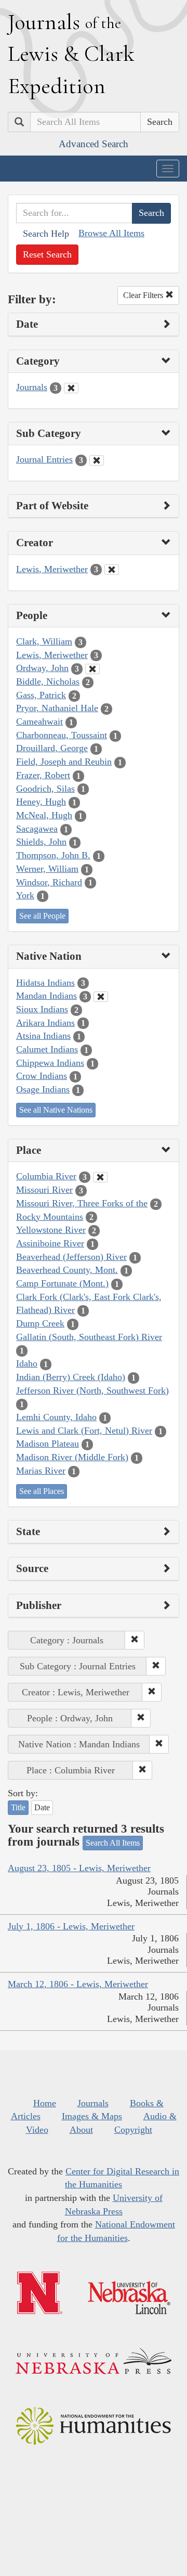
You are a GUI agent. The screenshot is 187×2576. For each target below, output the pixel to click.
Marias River (41, 1471)
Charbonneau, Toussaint (62, 735)
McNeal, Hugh (44, 815)
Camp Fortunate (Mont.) (62, 1283)
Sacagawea (37, 829)
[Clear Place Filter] (100, 1177)
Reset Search (47, 254)
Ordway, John (42, 668)
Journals (32, 387)
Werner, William (47, 869)
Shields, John (41, 842)
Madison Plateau (48, 1444)
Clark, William (44, 641)
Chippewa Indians (50, 1063)
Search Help (46, 234)
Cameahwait (39, 722)
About (81, 2130)
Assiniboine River (50, 1243)
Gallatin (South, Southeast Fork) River (89, 1337)
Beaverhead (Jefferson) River (71, 1257)
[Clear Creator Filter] (112, 570)
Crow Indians (42, 1076)
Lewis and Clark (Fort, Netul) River (84, 1431)
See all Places (42, 1491)
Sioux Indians (42, 1009)
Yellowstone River (51, 1230)
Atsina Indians (43, 1036)
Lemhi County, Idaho (56, 1417)
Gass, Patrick (41, 695)
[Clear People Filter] (92, 669)
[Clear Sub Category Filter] (97, 460)
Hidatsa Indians (45, 983)
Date (42, 1807)
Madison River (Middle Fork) (72, 1457)
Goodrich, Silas (45, 789)
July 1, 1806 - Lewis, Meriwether (71, 1926)
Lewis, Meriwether (52, 569)
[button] (135, 1640)
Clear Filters (144, 295)
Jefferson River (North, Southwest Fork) (92, 1390)
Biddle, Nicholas (48, 681)
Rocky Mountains (50, 1217)
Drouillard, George (52, 748)
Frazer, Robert (43, 775)
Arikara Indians (45, 1023)
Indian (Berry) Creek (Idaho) (71, 1377)
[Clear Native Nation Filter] (101, 997)
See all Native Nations (56, 1110)
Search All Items (113, 1843)
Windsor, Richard (49, 882)
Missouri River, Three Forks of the (82, 1203)
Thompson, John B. (53, 855)
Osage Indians (43, 1089)
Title (18, 1807)
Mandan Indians (46, 996)
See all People (42, 916)
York (25, 895)
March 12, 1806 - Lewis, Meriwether (78, 1984)
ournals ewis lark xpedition (71, 54)
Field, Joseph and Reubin (64, 762)
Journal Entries (44, 459)
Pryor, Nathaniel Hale (57, 708)
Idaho (27, 1363)
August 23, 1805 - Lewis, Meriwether (79, 1868)
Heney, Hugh (41, 802)
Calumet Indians (47, 1049)
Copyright (133, 2130)
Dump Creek (40, 1323)
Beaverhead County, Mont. (67, 1270)
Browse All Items (111, 233)
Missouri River (44, 1190)
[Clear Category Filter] (71, 388)
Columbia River (46, 1176)
